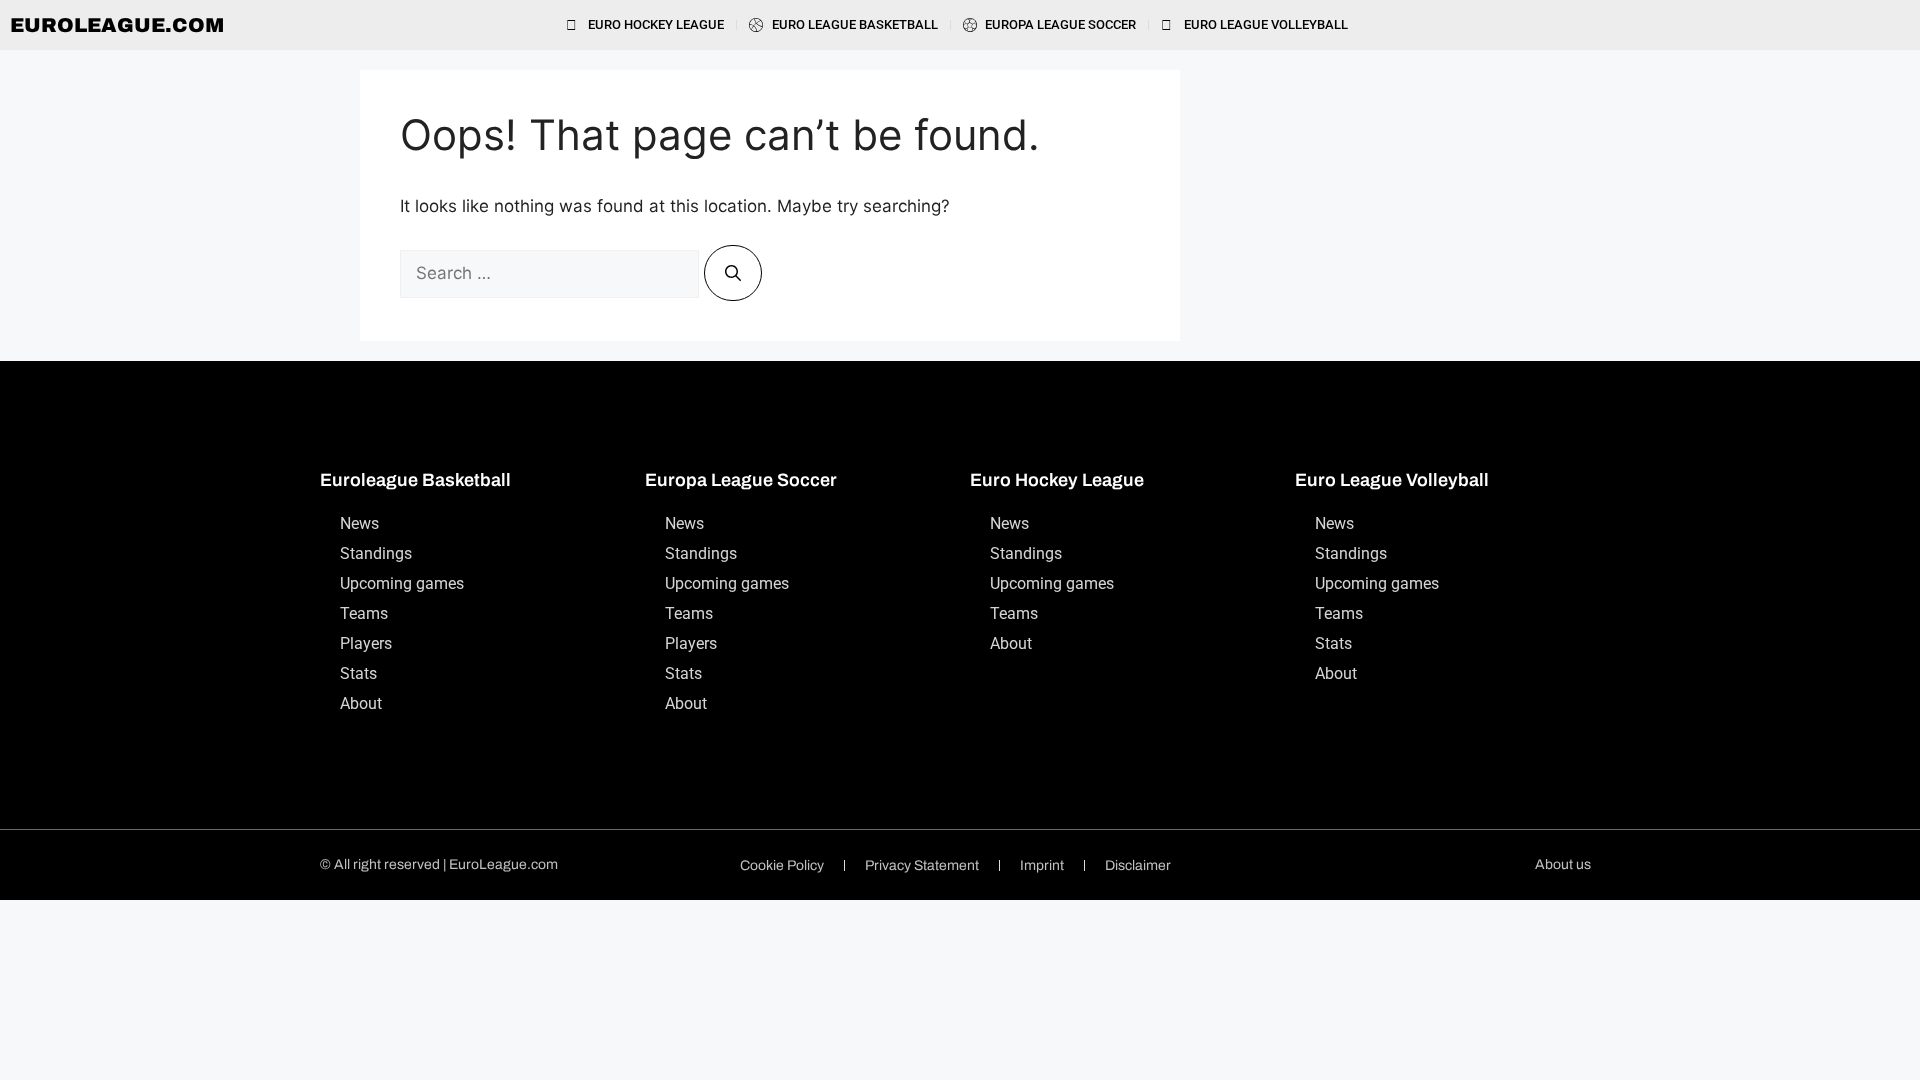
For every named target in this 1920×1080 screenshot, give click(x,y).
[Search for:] (552, 273)
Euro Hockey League (1057, 480)
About (361, 703)
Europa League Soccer (741, 480)
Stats (358, 673)
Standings (376, 553)
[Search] (733, 273)
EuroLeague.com (117, 25)
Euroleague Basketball (415, 480)
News (359, 523)
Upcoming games (402, 583)
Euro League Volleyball (1392, 480)
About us (1563, 864)
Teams (364, 613)
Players (366, 643)
